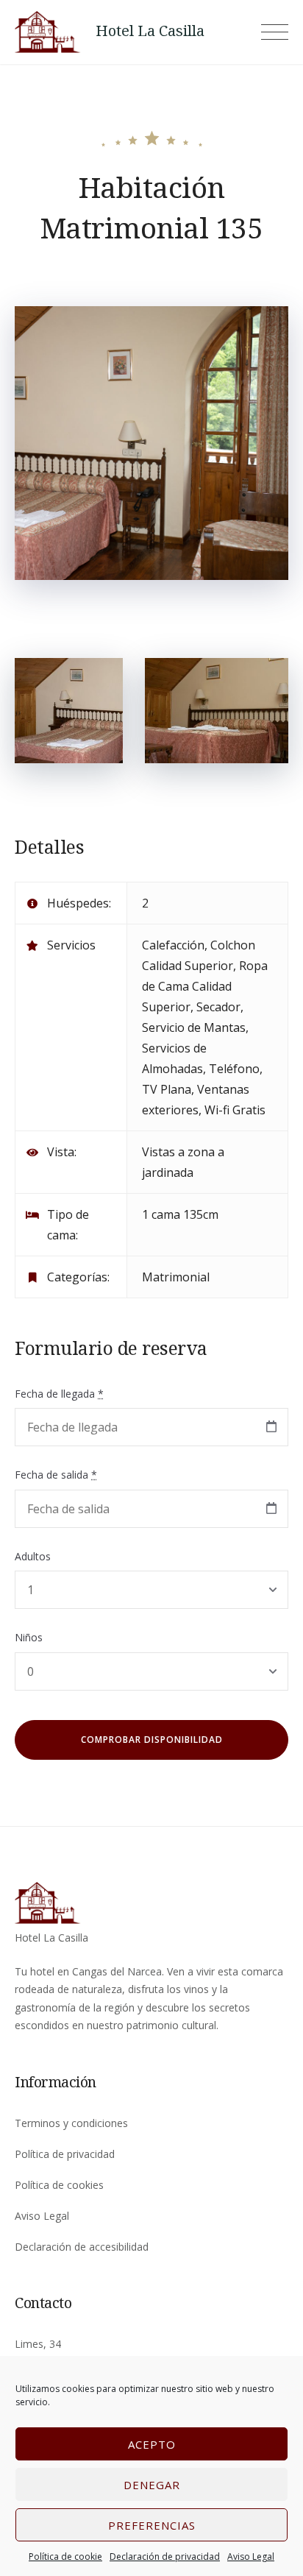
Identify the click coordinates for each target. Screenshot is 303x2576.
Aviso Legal (251, 2556)
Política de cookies (59, 2185)
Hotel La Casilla (150, 31)
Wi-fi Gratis (235, 1110)
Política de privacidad (65, 2154)
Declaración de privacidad (165, 2556)
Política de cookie (65, 2556)
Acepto (152, 2444)
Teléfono (234, 1069)
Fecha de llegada (59, 1394)
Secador (218, 1007)
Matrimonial (176, 1277)
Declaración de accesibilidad (82, 2247)
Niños (29, 1637)
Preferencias (152, 2525)
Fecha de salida (56, 1475)
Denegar (152, 2485)
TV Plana (167, 1089)
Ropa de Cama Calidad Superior (205, 986)
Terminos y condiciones (71, 2123)
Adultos (33, 1556)
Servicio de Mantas (194, 1027)
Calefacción (173, 945)
